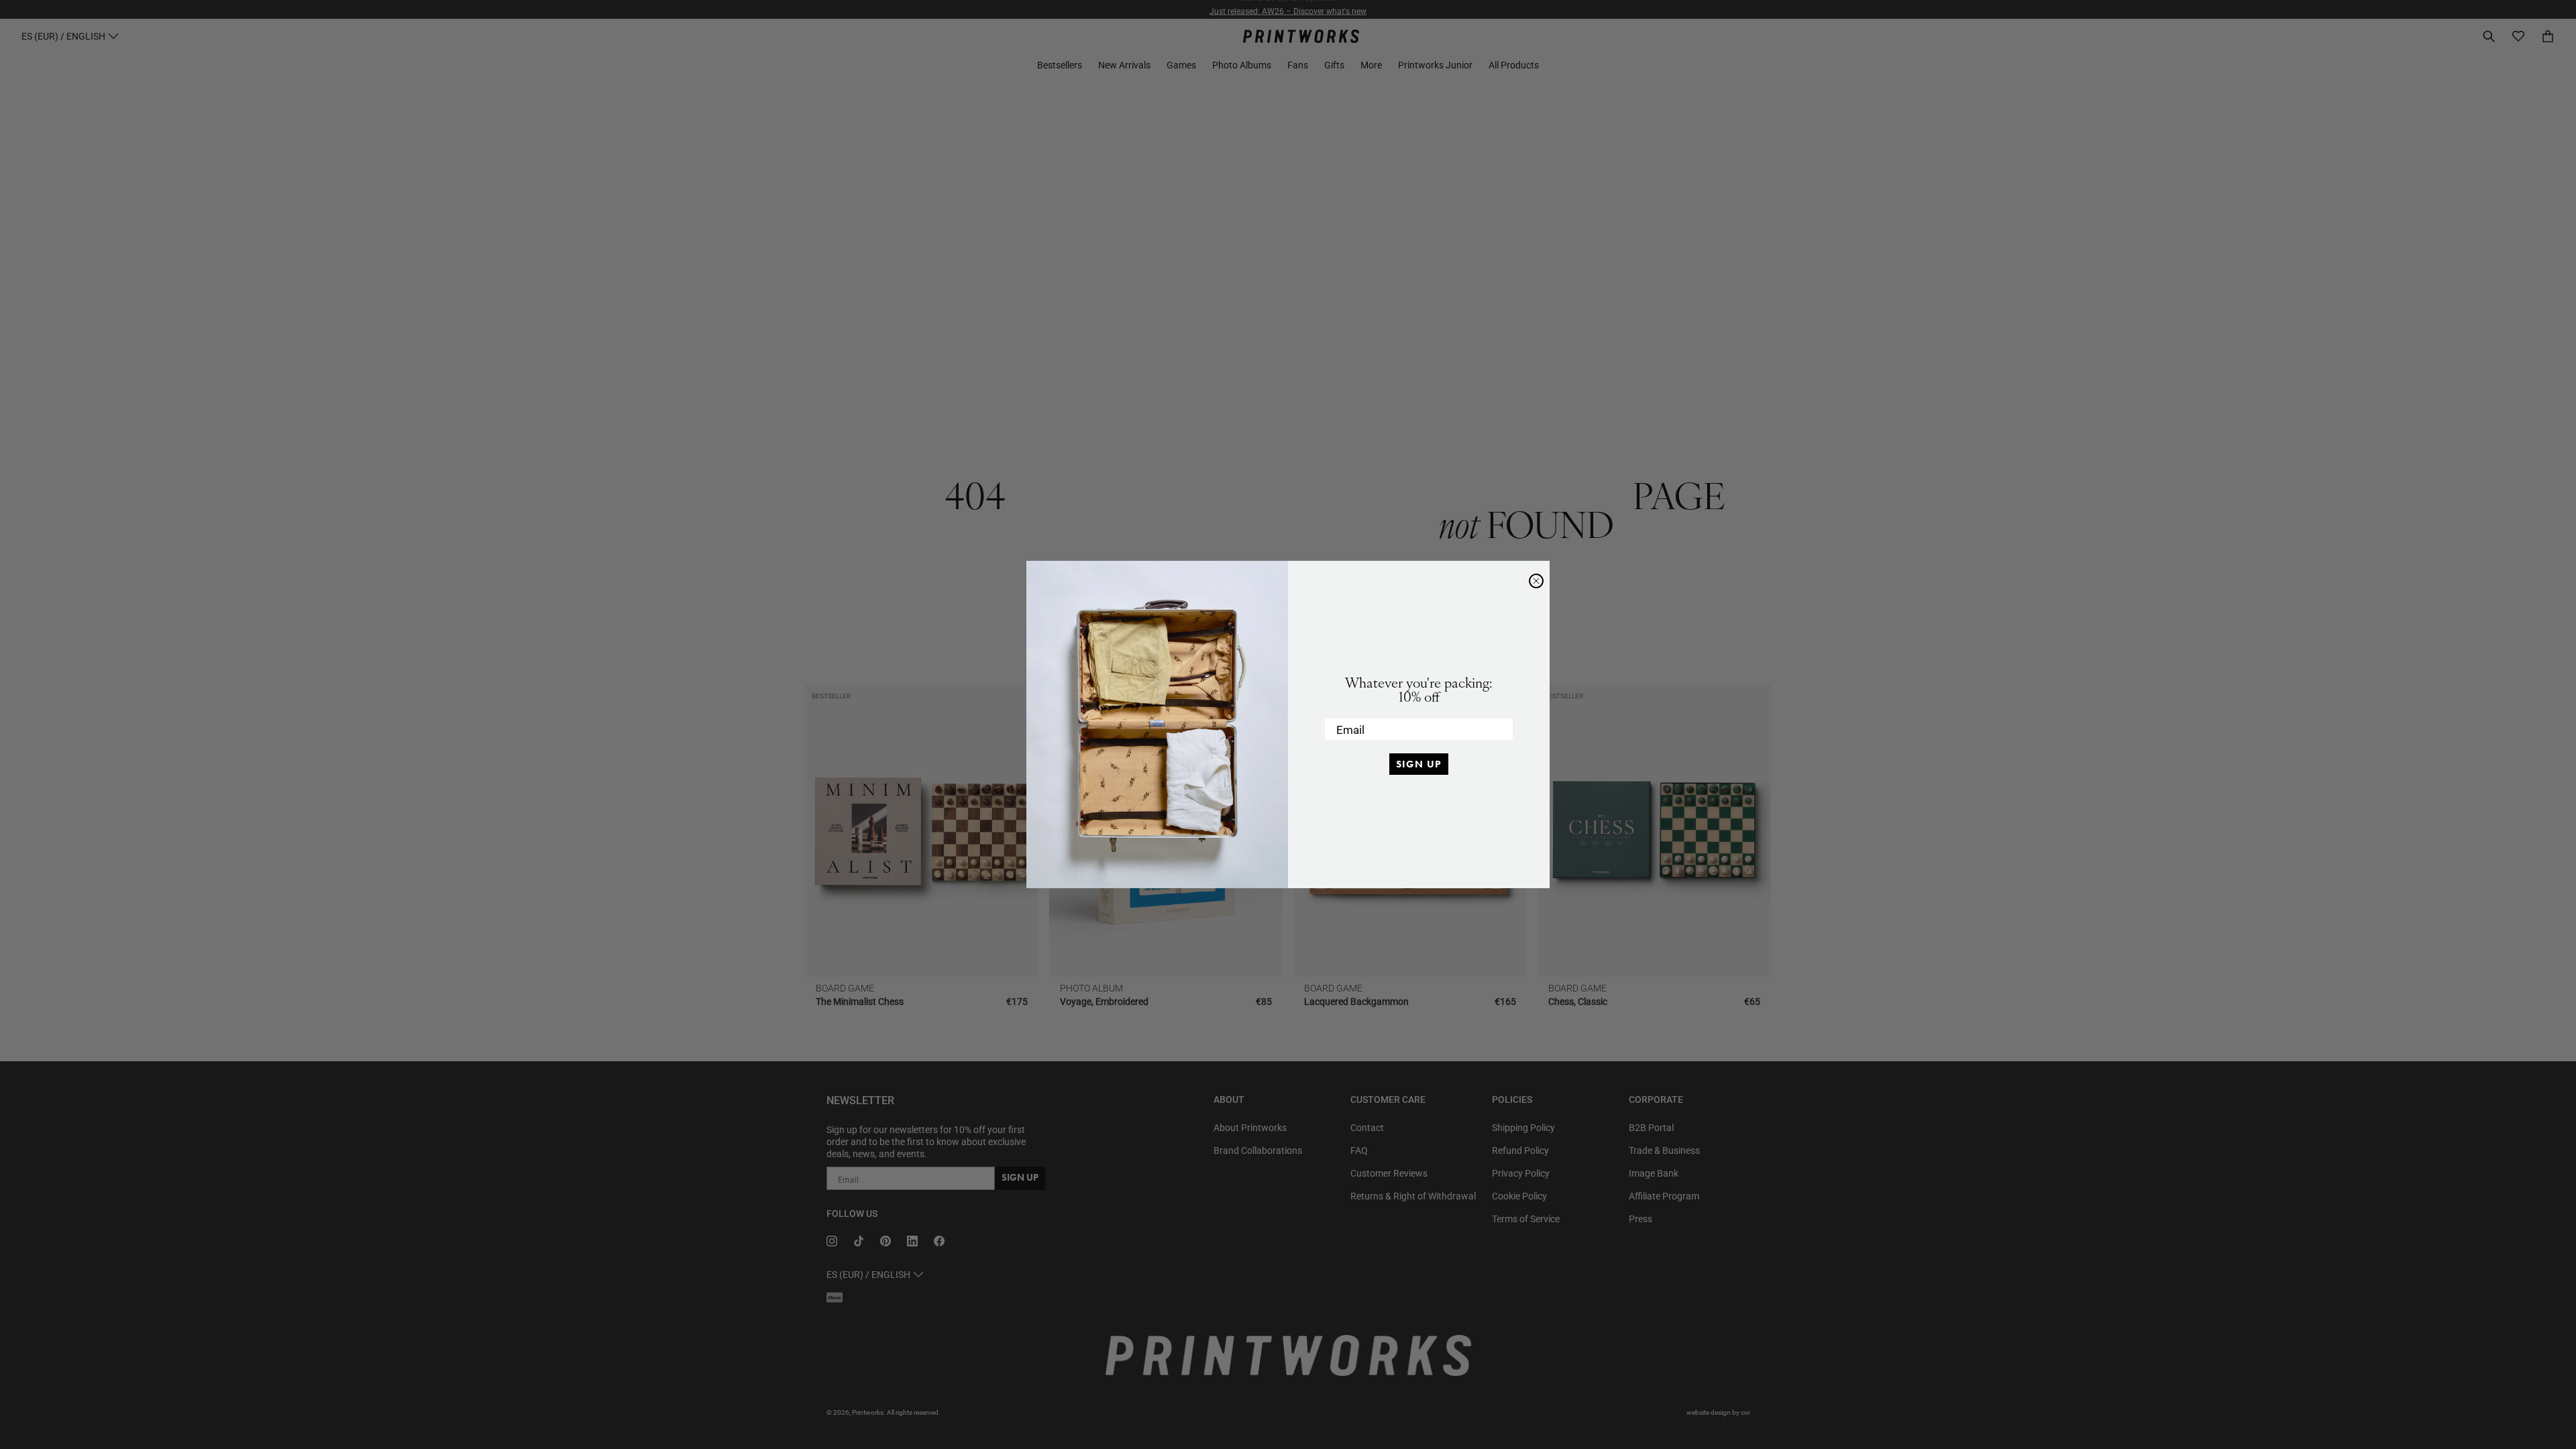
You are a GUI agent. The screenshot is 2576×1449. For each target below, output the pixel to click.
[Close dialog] (1536, 581)
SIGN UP (1419, 764)
